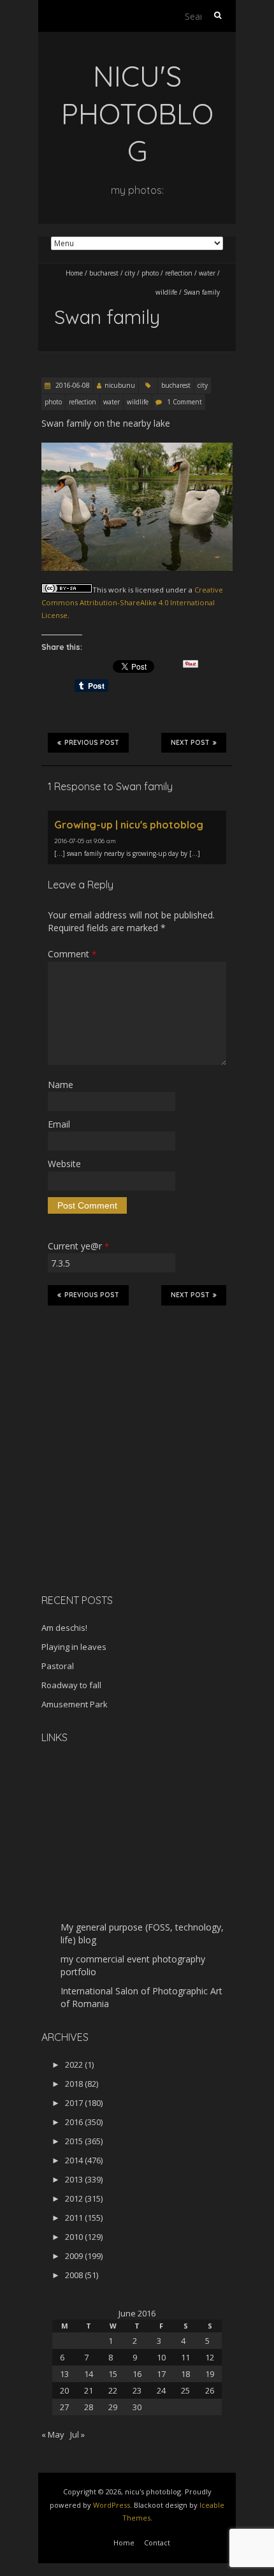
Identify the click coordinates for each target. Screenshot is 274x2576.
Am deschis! (64, 1628)
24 (161, 2390)
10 (161, 2357)
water (207, 273)
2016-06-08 (72, 385)
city (130, 273)
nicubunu (120, 385)
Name (61, 1085)
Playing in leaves (74, 1647)
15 (113, 2374)
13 (64, 2374)
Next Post (190, 743)
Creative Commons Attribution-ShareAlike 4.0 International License (132, 603)
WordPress (112, 2505)
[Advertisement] (121, 1494)
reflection (179, 273)
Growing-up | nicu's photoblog (129, 825)
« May (53, 2434)
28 (89, 2407)
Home (74, 273)
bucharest (104, 273)
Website (64, 1164)
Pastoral (58, 1666)
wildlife (166, 292)
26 (210, 2390)
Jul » (77, 2434)
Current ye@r (78, 1246)
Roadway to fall (71, 1685)
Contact (157, 2543)
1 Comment (184, 402)
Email (59, 1124)
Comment (72, 954)
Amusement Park (75, 1704)
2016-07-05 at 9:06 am (85, 841)
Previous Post (92, 743)
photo (150, 273)
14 (89, 2374)
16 (137, 2374)
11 (185, 2357)
